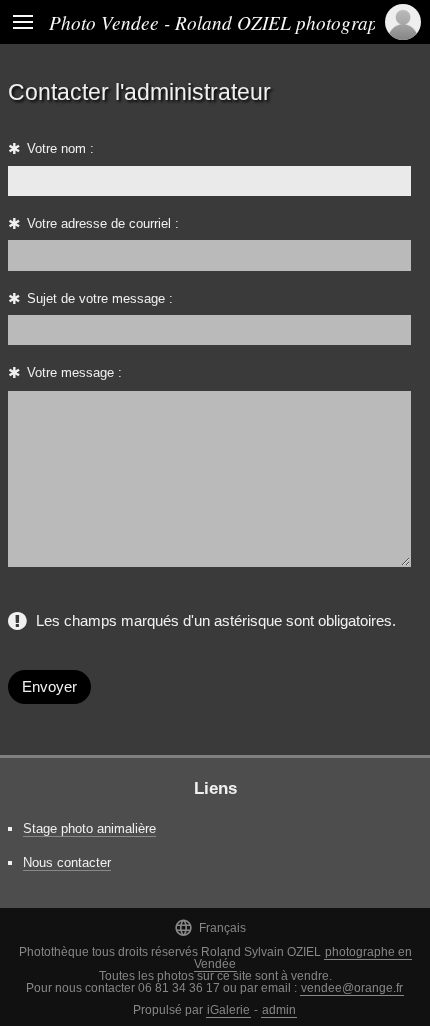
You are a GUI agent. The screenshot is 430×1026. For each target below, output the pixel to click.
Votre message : (74, 372)
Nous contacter (67, 862)
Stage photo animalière (89, 828)
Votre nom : (60, 148)
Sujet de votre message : (100, 298)
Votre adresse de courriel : (103, 223)
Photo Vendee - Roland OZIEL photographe (223, 22)
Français (210, 927)
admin (279, 1010)
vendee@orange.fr (352, 988)
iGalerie (228, 1010)
